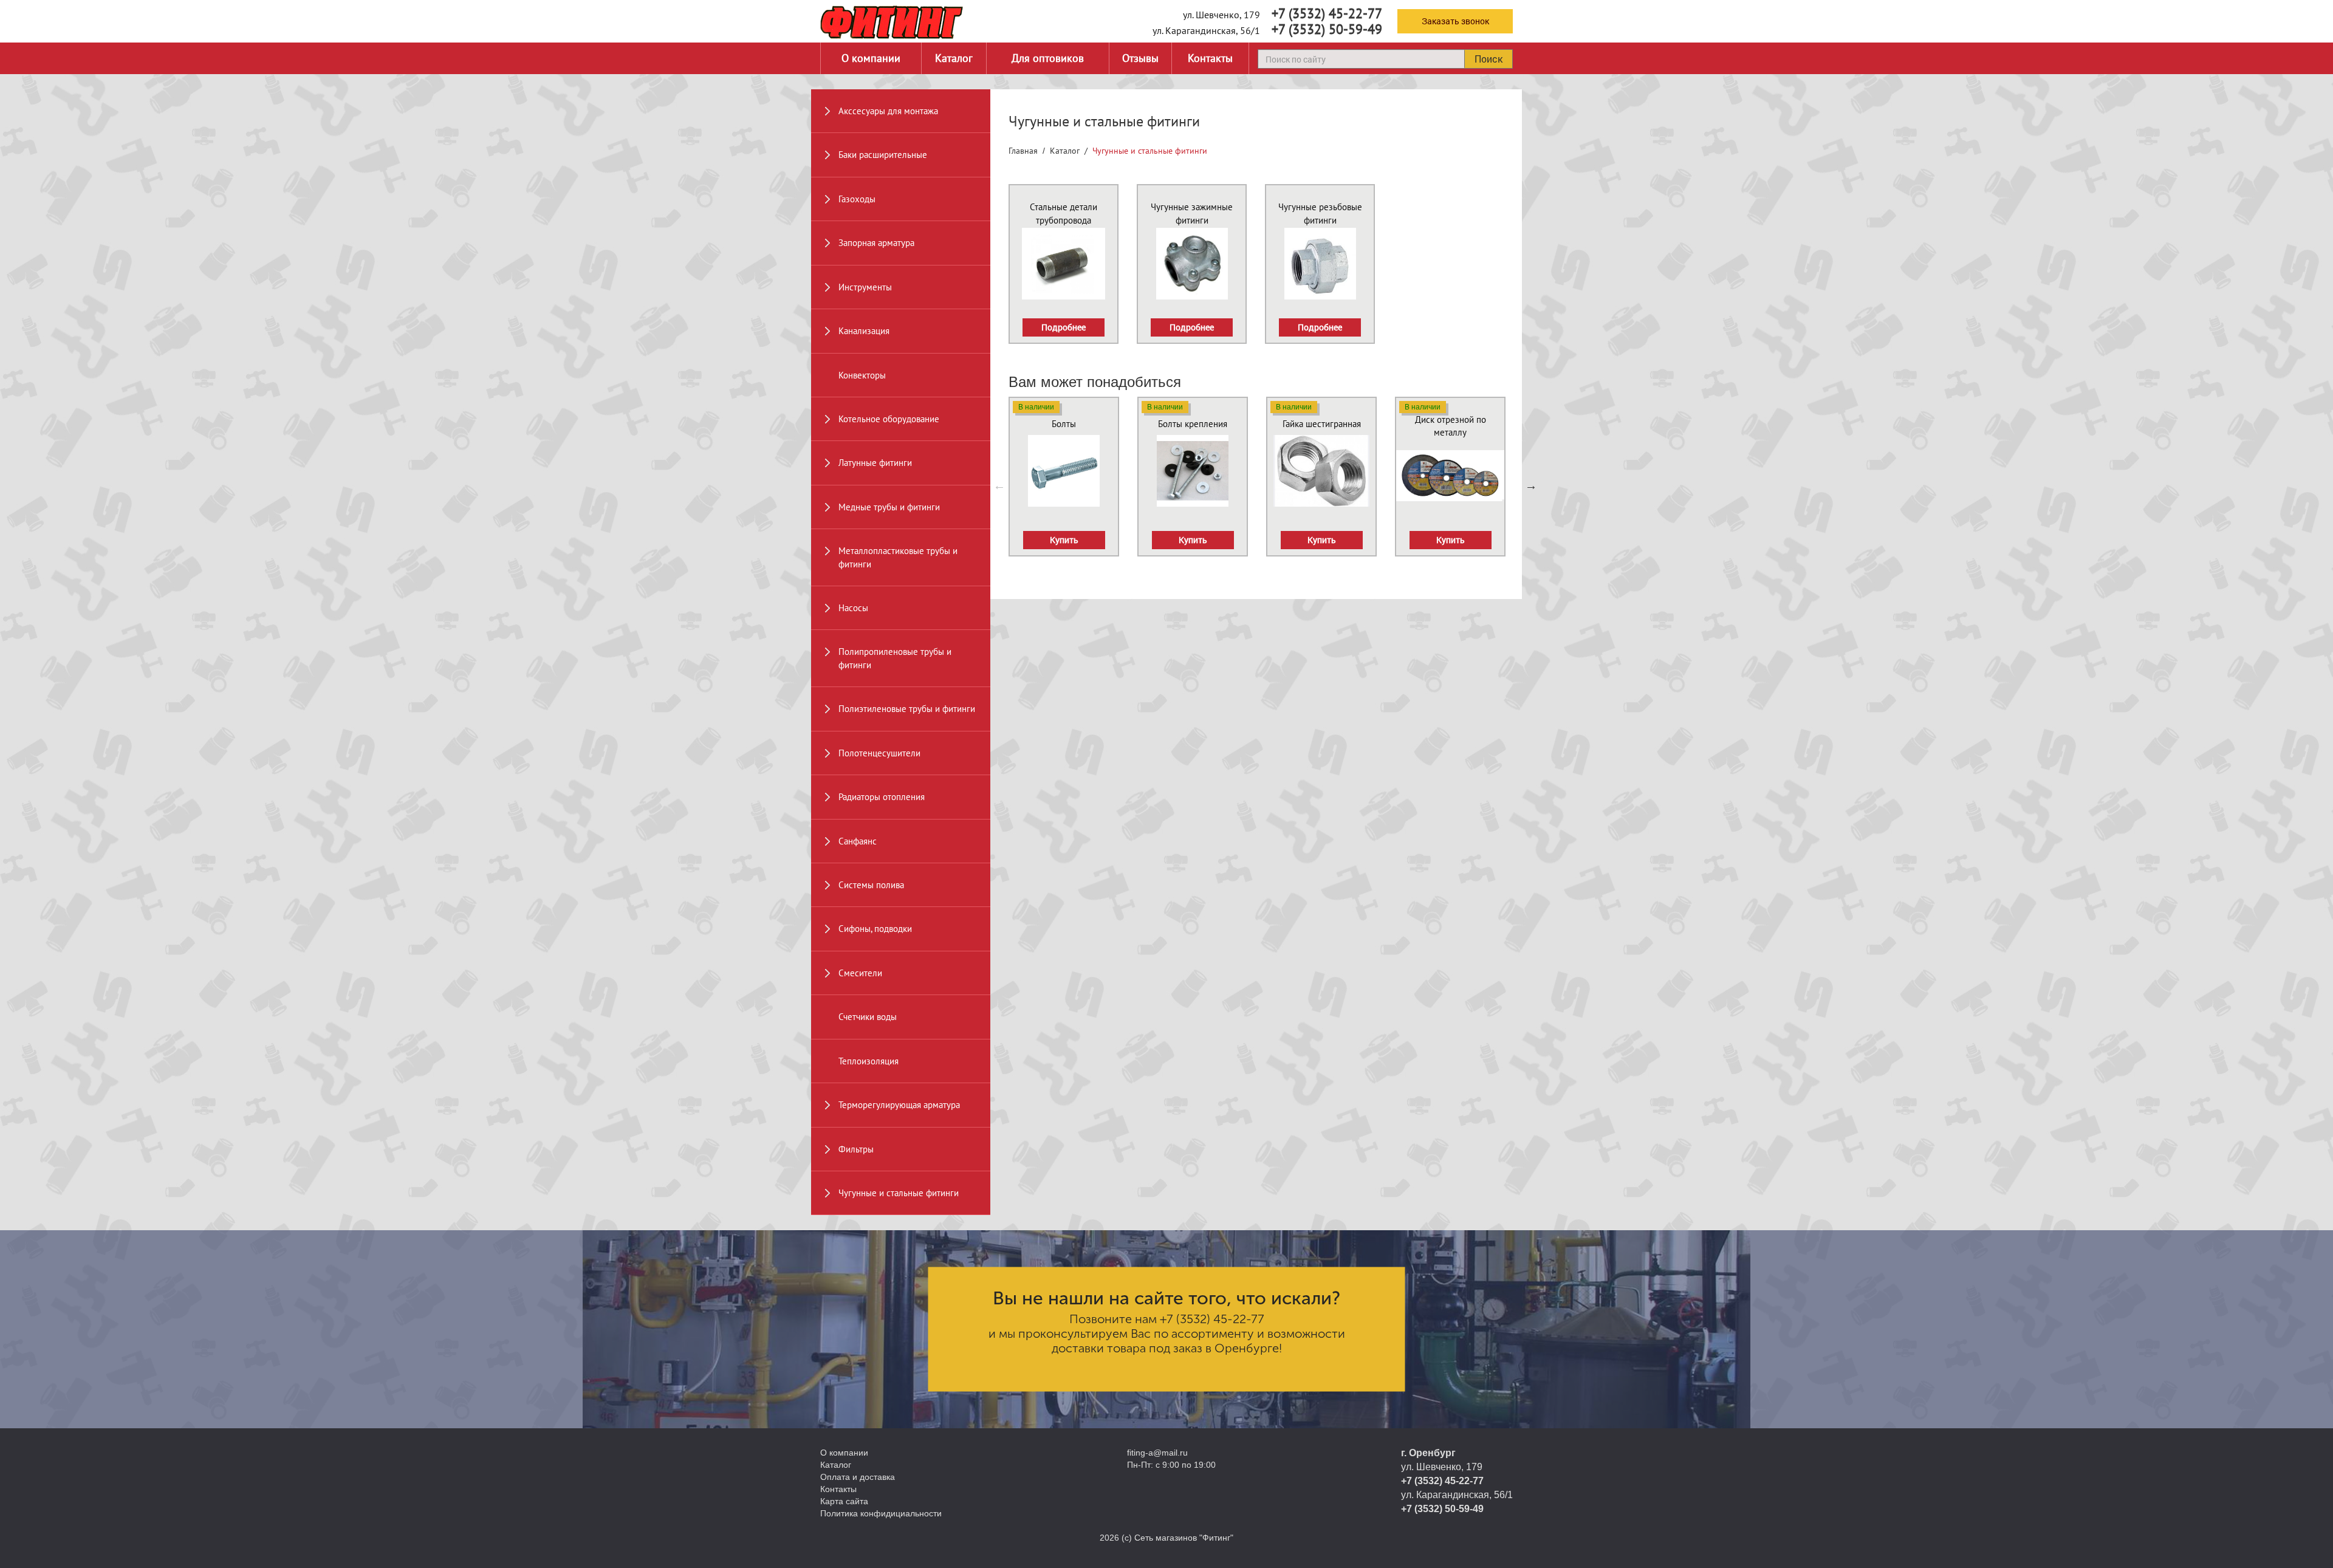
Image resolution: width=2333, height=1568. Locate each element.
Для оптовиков (1048, 58)
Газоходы (857, 199)
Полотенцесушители (879, 753)
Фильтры (856, 1149)
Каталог (954, 58)
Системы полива (871, 885)
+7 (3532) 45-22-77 (1327, 13)
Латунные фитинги (875, 463)
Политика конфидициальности (881, 1513)
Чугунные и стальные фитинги (899, 1193)
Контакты (1210, 58)
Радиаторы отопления (882, 797)
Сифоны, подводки (875, 929)
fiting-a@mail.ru (1157, 1453)
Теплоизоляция (868, 1061)
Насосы (853, 608)
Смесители (860, 973)
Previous (999, 485)
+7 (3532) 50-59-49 (1327, 29)
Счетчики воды (868, 1017)
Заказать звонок (1455, 21)
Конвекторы (862, 375)
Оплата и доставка (858, 1477)
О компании (871, 58)
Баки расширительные (883, 155)
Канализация (864, 331)
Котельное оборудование (889, 419)
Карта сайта (844, 1501)
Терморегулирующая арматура (899, 1105)
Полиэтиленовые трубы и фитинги (907, 709)
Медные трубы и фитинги (889, 507)
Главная (1023, 151)
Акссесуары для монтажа (888, 111)
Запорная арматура (876, 243)
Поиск (1489, 59)
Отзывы (1140, 58)
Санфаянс (858, 841)
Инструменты (865, 287)
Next (1531, 485)
